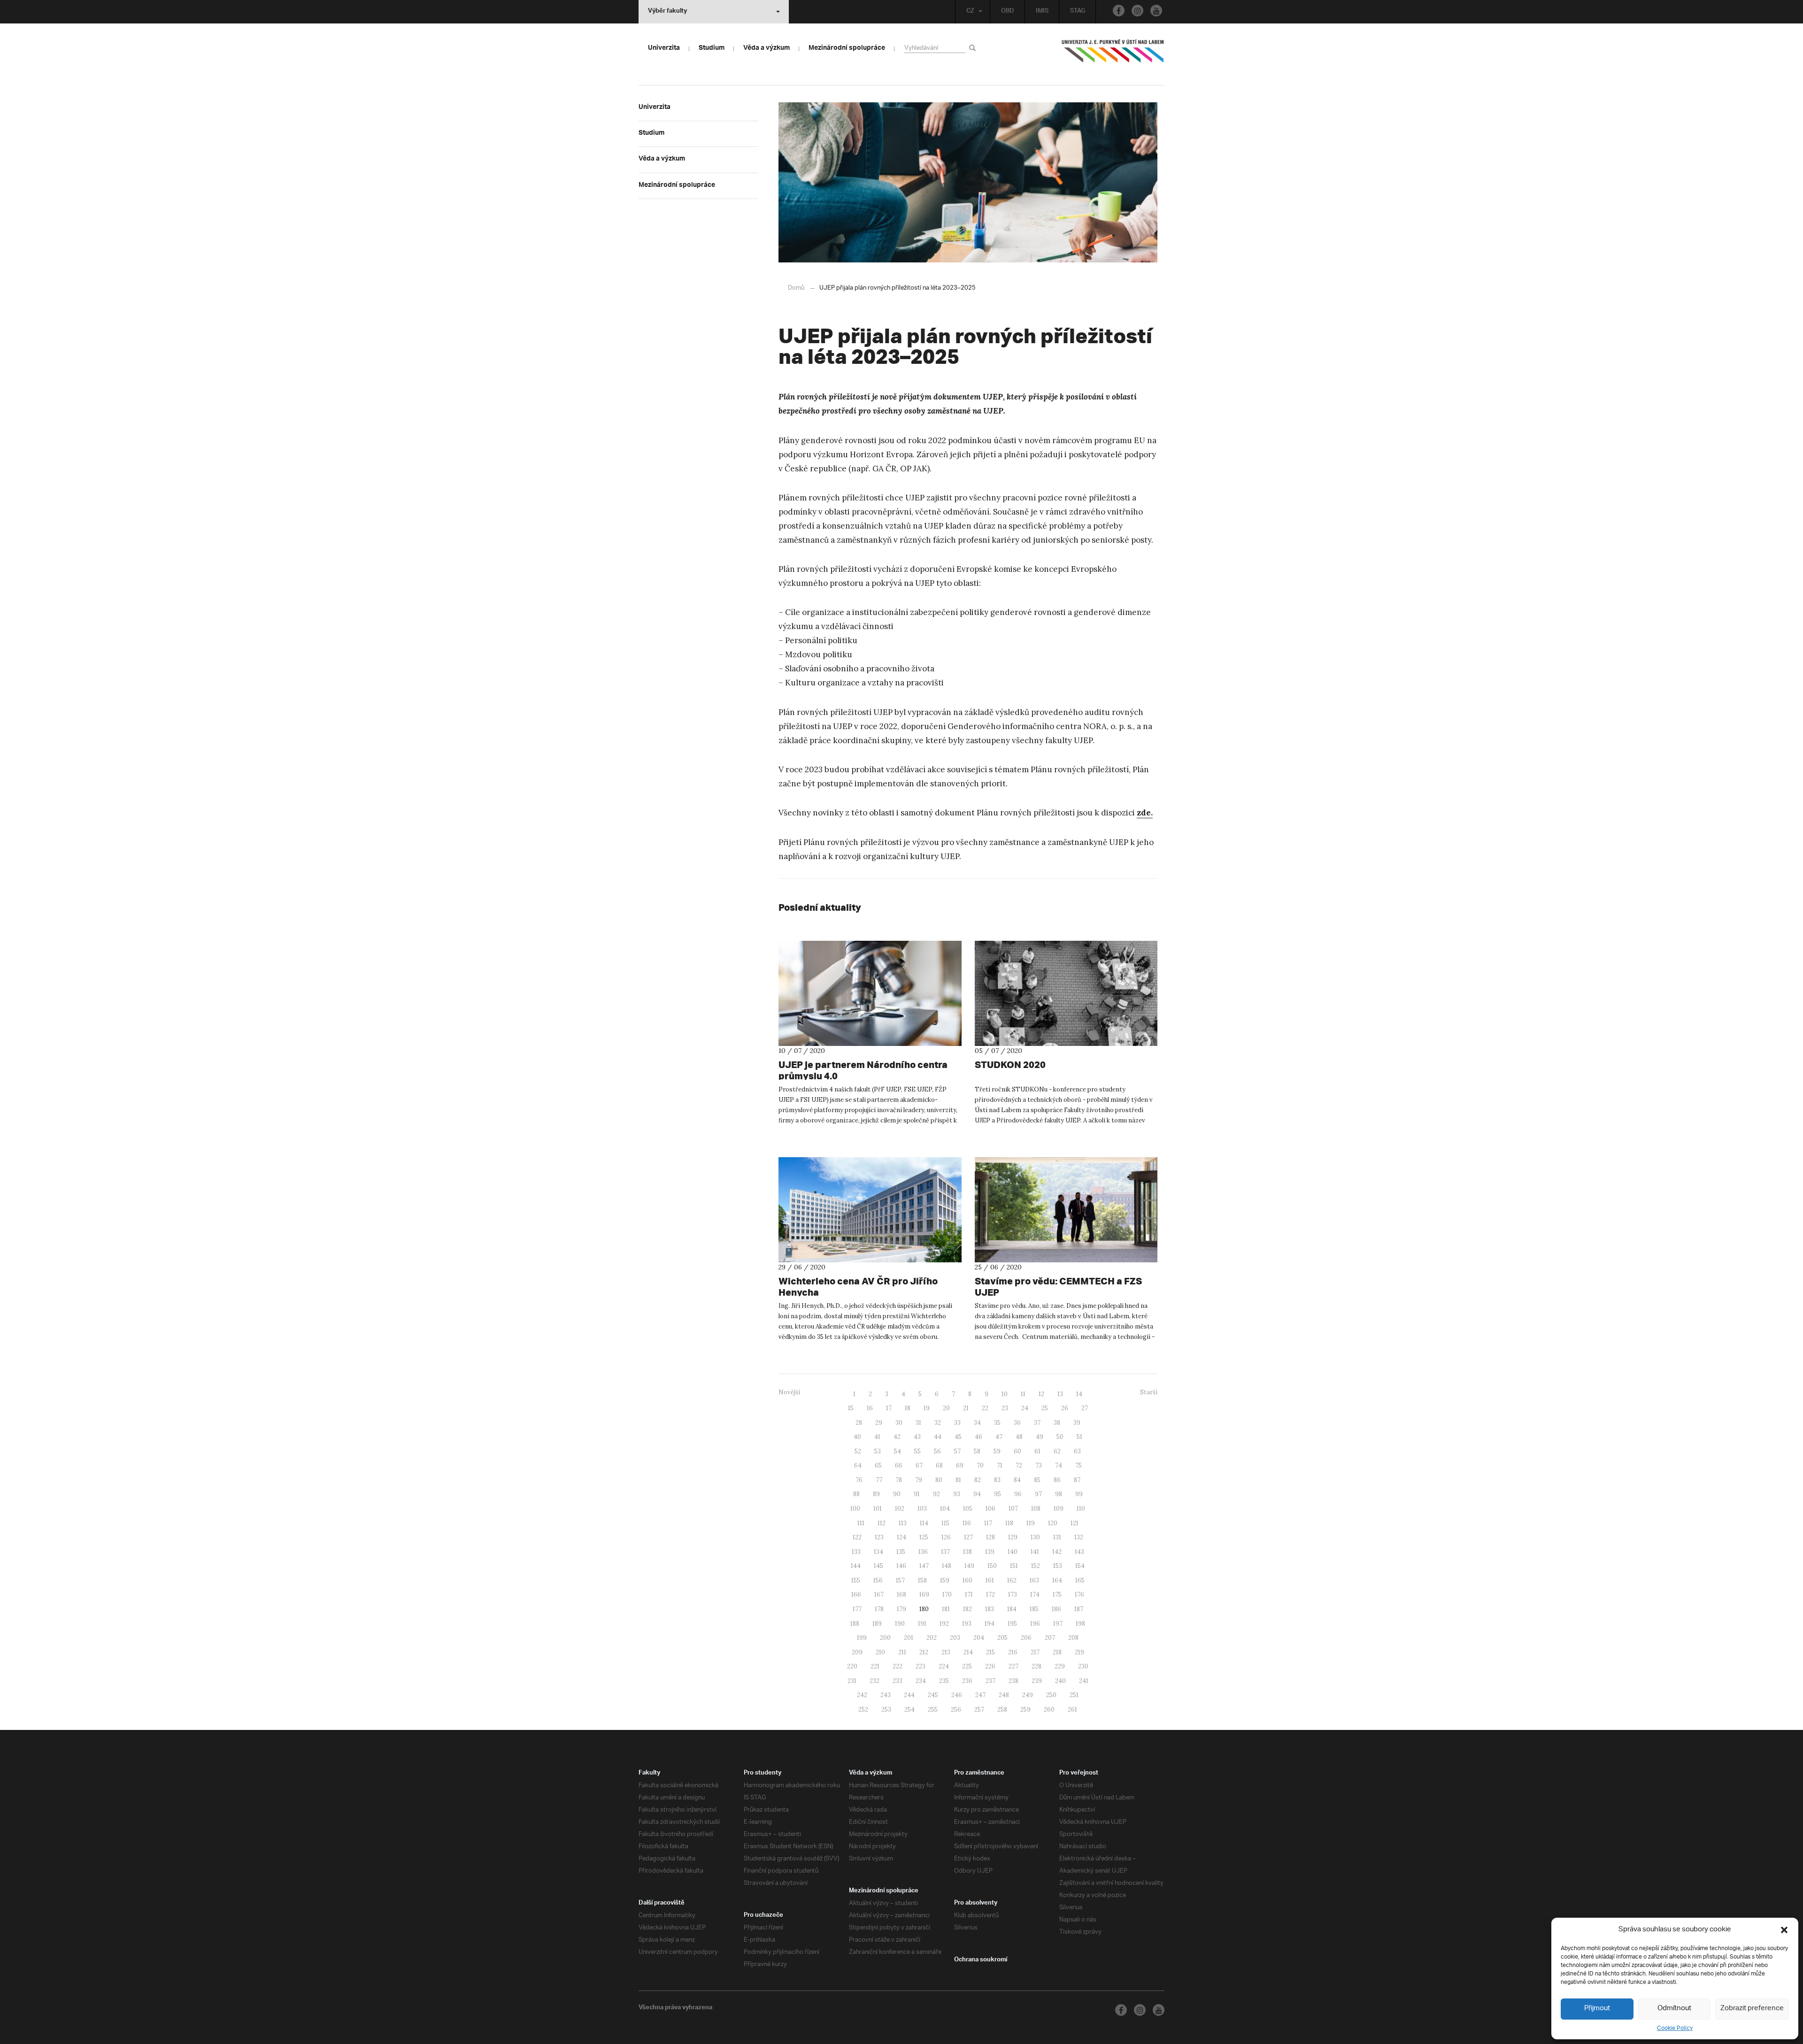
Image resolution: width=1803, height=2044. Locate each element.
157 (900, 1580)
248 (1004, 1695)
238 (1013, 1681)
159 (945, 1580)
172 (990, 1594)
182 (967, 1609)
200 (885, 1638)
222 (898, 1666)
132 (1079, 1537)
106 (990, 1509)
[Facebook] (1119, 11)
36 (1017, 1423)
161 (990, 1580)
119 (1031, 1523)
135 (901, 1552)
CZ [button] (970, 12)
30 (899, 1423)
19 (927, 1408)
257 (979, 1710)
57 (957, 1451)
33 (957, 1423)
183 (990, 1609)
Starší (1149, 1392)
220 (852, 1666)
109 (1059, 1509)
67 (919, 1465)
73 (1039, 1465)
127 (968, 1537)
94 (977, 1494)
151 (1014, 1566)
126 (946, 1537)
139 (990, 1552)
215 (990, 1652)
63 (1077, 1451)
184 (1012, 1609)
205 (1002, 1638)
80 (939, 1480)
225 (967, 1666)
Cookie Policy (1675, 2028)
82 (978, 1480)
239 (1037, 1681)
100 (855, 1509)
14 (1079, 1394)
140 (1013, 1552)
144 (856, 1566)
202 (932, 1638)
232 (875, 1681)
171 (969, 1594)
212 (924, 1652)
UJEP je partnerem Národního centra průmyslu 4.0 (863, 1070)
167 (879, 1594)
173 (1013, 1594)
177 (857, 1609)
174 (1035, 1594)
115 (945, 1523)
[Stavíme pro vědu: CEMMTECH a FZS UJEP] (1066, 1210)
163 (1034, 1580)
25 (1045, 1408)
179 (901, 1609)
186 (1056, 1609)
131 (1057, 1537)
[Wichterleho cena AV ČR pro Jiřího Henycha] (870, 1210)
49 (1040, 1437)
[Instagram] (1137, 11)
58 (977, 1451)
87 (1077, 1480)
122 (857, 1537)
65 (878, 1465)
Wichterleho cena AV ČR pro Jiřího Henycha (858, 1287)
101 (878, 1509)
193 (967, 1624)
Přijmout (1597, 2009)
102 (900, 1509)
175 (1057, 1594)
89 (876, 1494)
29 (879, 1423)
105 (968, 1509)
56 (937, 1451)
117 (988, 1523)
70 (980, 1465)
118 (1009, 1523)
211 (902, 1652)
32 (938, 1423)
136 (923, 1552)
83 (997, 1480)
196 (1035, 1624)
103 (922, 1509)
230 (1083, 1666)
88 (856, 1494)
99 (1079, 1494)
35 (997, 1423)
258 (1002, 1710)
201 (909, 1638)
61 (1037, 1451)
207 (1050, 1638)
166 (856, 1594)
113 (903, 1523)
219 (1079, 1652)
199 (862, 1638)
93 (957, 1494)
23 (1005, 1408)
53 (878, 1451)
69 (960, 1465)
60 (1017, 1451)
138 (967, 1552)
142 (1057, 1552)
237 (990, 1681)
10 (1005, 1394)
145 (878, 1566)
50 (1060, 1437)
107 (1013, 1509)
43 (917, 1437)
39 (1077, 1423)
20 (946, 1408)
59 (997, 1451)
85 (1037, 1480)
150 (992, 1566)
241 (1084, 1681)
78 (899, 1480)
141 (1035, 1552)
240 (1060, 1681)
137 (945, 1552)
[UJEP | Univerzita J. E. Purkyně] (1113, 55)
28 (859, 1423)
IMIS (1042, 12)
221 (875, 1666)
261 (1072, 1710)
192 (944, 1624)
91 (917, 1494)
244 (909, 1695)
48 (1019, 1437)
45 (958, 1437)
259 (1025, 1710)
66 (899, 1465)
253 (886, 1710)
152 (1036, 1566)
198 (1080, 1624)
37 (1037, 1423)
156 (878, 1580)
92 (936, 1494)
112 (882, 1523)
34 (977, 1423)
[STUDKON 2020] (1066, 993)
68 (939, 1465)
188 (855, 1624)
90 (897, 1494)
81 (958, 1480)
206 (1026, 1638)
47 (999, 1437)
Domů (796, 288)
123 (879, 1537)
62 (1057, 1451)
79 (919, 1480)
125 (924, 1537)
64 (858, 1465)
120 (1053, 1523)
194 (990, 1624)
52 (858, 1451)
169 (924, 1594)
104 (945, 1509)
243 (886, 1695)
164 (1057, 1580)
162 (1012, 1580)
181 (946, 1609)
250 (1051, 1695)
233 (898, 1681)
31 (918, 1423)
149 (969, 1566)
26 (1065, 1408)
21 (966, 1408)
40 (857, 1437)
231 (852, 1681)
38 (1057, 1423)
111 (861, 1523)
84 (1017, 1480)
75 (1079, 1465)
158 (922, 1580)
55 (917, 1451)
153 (1058, 1566)
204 (979, 1638)
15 (851, 1408)
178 (879, 1609)
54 (898, 1451)
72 (1019, 1465)
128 (990, 1537)
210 (880, 1652)
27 (1085, 1408)
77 (879, 1480)
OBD (1008, 12)
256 (956, 1710)
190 (900, 1624)
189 (877, 1624)
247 (980, 1695)
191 (922, 1624)
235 (944, 1681)
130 (1035, 1537)
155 (856, 1580)
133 (856, 1552)
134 (878, 1552)
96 (1018, 1494)
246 (957, 1695)
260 (1049, 1710)
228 (1036, 1666)
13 (1060, 1394)
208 (1073, 1638)
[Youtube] (1156, 11)
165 (1080, 1580)
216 (1013, 1652)
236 (967, 1681)
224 (944, 1666)
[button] (1784, 1930)
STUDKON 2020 (1010, 1064)
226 (990, 1666)
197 (1058, 1624)
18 (908, 1408)
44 (938, 1437)
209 (857, 1652)
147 (924, 1566)
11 (1023, 1394)
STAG (1078, 12)
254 (909, 1710)
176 (1079, 1594)
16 (870, 1408)
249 (1028, 1695)
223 (921, 1666)
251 (1074, 1695)
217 (1035, 1652)
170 (947, 1594)
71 (1000, 1465)
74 (1059, 1465)
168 (901, 1594)
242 (862, 1695)
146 (901, 1566)
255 (933, 1710)
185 (1034, 1609)
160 (967, 1580)
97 (1038, 1494)
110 (1081, 1509)
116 (967, 1523)
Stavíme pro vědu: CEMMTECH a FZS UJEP (1058, 1287)
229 (1060, 1666)
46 (979, 1437)
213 (946, 1652)
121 (1075, 1523)
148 (947, 1566)
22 (985, 1408)
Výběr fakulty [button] (667, 12)
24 (1025, 1408)
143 (1079, 1552)
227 (1013, 1666)
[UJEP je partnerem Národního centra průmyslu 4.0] (870, 993)
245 (933, 1695)
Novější (789, 1392)
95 (998, 1494)
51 (1079, 1437)
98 (1059, 1494)
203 (955, 1638)
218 (1057, 1652)
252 (863, 1710)
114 (924, 1523)
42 (897, 1437)
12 (1041, 1394)
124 (901, 1537)
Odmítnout (1674, 2009)
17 (889, 1408)
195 (1012, 1624)
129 (1013, 1537)
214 (968, 1652)
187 (1079, 1609)
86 (1057, 1480)
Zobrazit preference (1752, 2009)
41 (877, 1437)
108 (1036, 1509)
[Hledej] (974, 48)
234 (921, 1681)
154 (1080, 1566)
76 (859, 1480)
